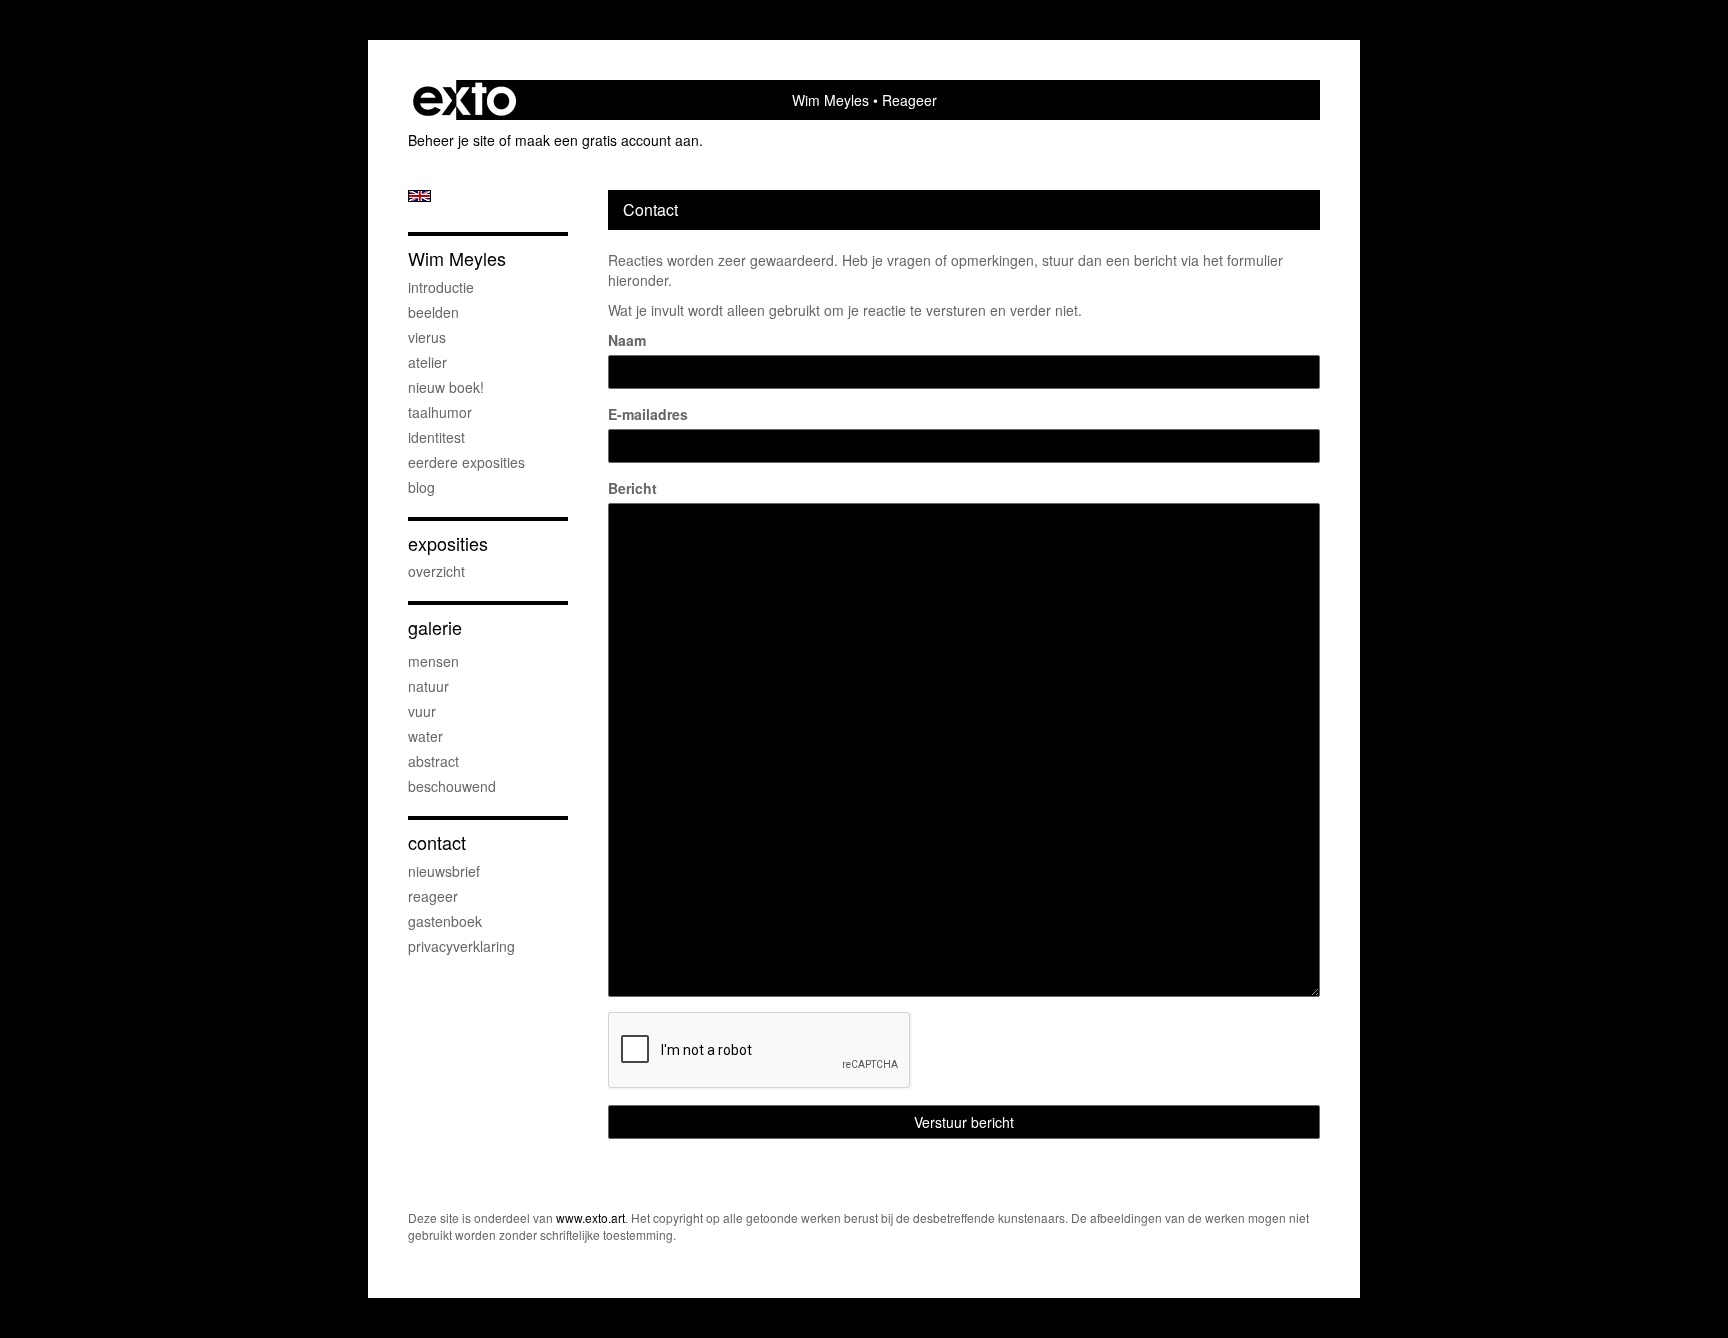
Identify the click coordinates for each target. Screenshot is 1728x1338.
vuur (422, 711)
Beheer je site (451, 140)
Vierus (427, 337)
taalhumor (440, 412)
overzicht (436, 571)
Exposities (448, 543)
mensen (433, 661)
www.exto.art (590, 1217)
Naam (627, 340)
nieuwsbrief (444, 871)
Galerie (435, 627)
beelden (433, 312)
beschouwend (452, 786)
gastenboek (445, 921)
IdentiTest (436, 437)
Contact (437, 842)
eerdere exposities (466, 462)
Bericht (632, 488)
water (425, 736)
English (419, 196)
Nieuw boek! (446, 387)
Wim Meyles (830, 100)
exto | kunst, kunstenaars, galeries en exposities (464, 100)
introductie (441, 287)
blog (421, 487)
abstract (433, 761)
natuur (428, 686)
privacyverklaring (461, 946)
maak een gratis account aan (607, 140)
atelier (427, 362)
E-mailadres (648, 414)
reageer (433, 896)
